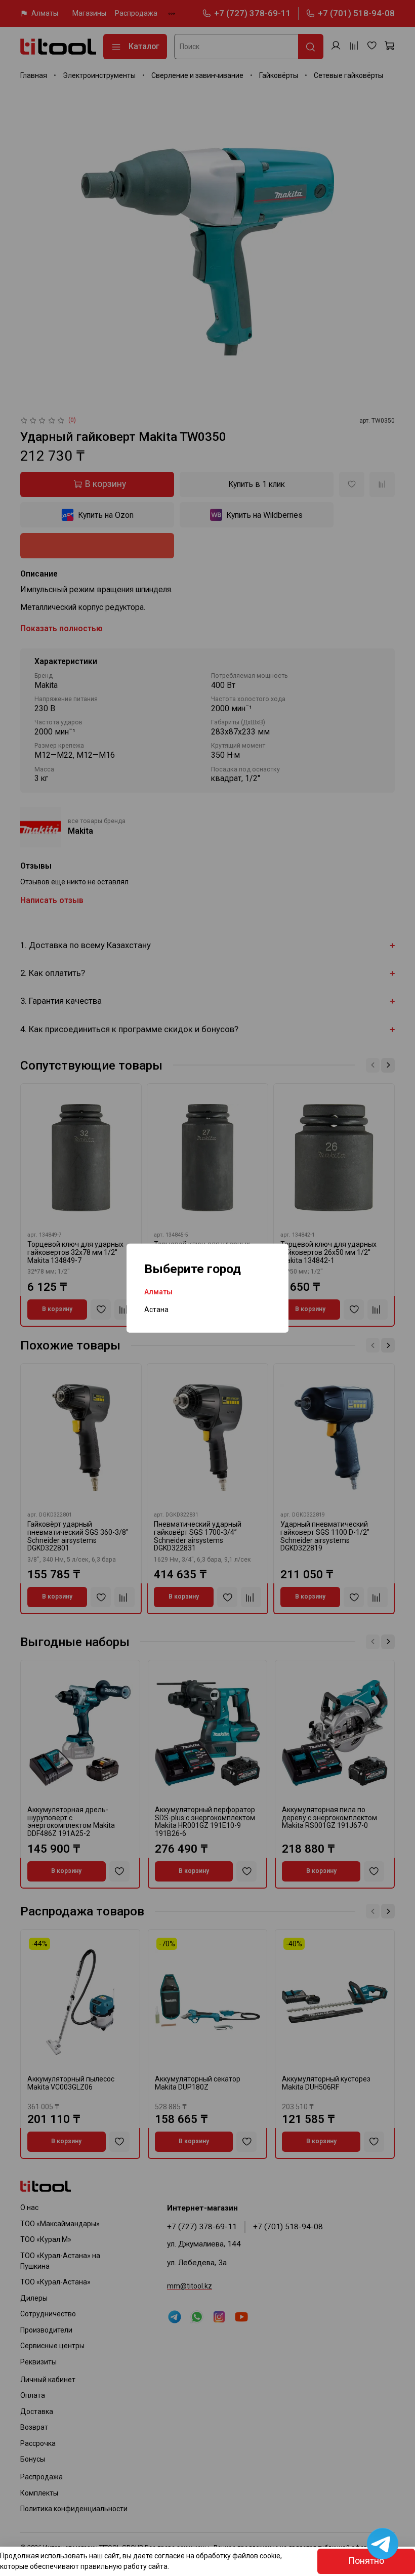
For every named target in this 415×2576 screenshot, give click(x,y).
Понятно (366, 2561)
